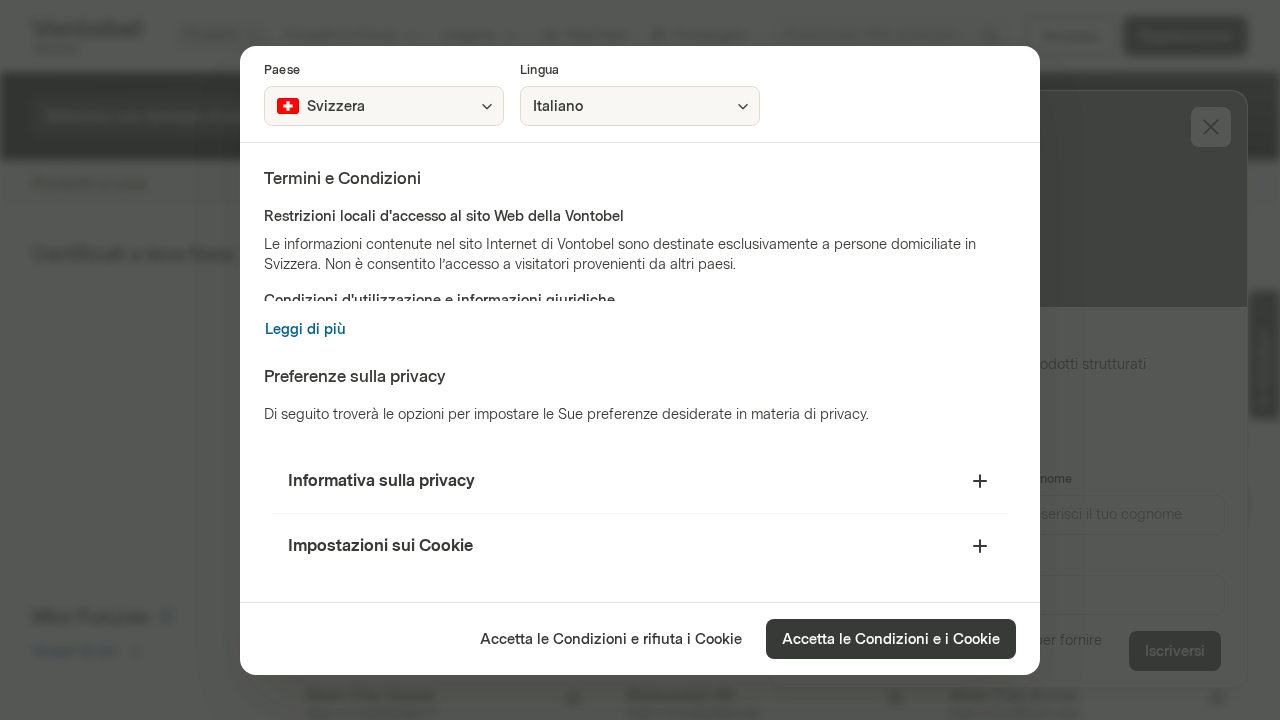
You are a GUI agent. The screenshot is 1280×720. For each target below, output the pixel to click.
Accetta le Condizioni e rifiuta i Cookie (611, 639)
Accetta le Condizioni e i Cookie (891, 639)
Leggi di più (305, 329)
